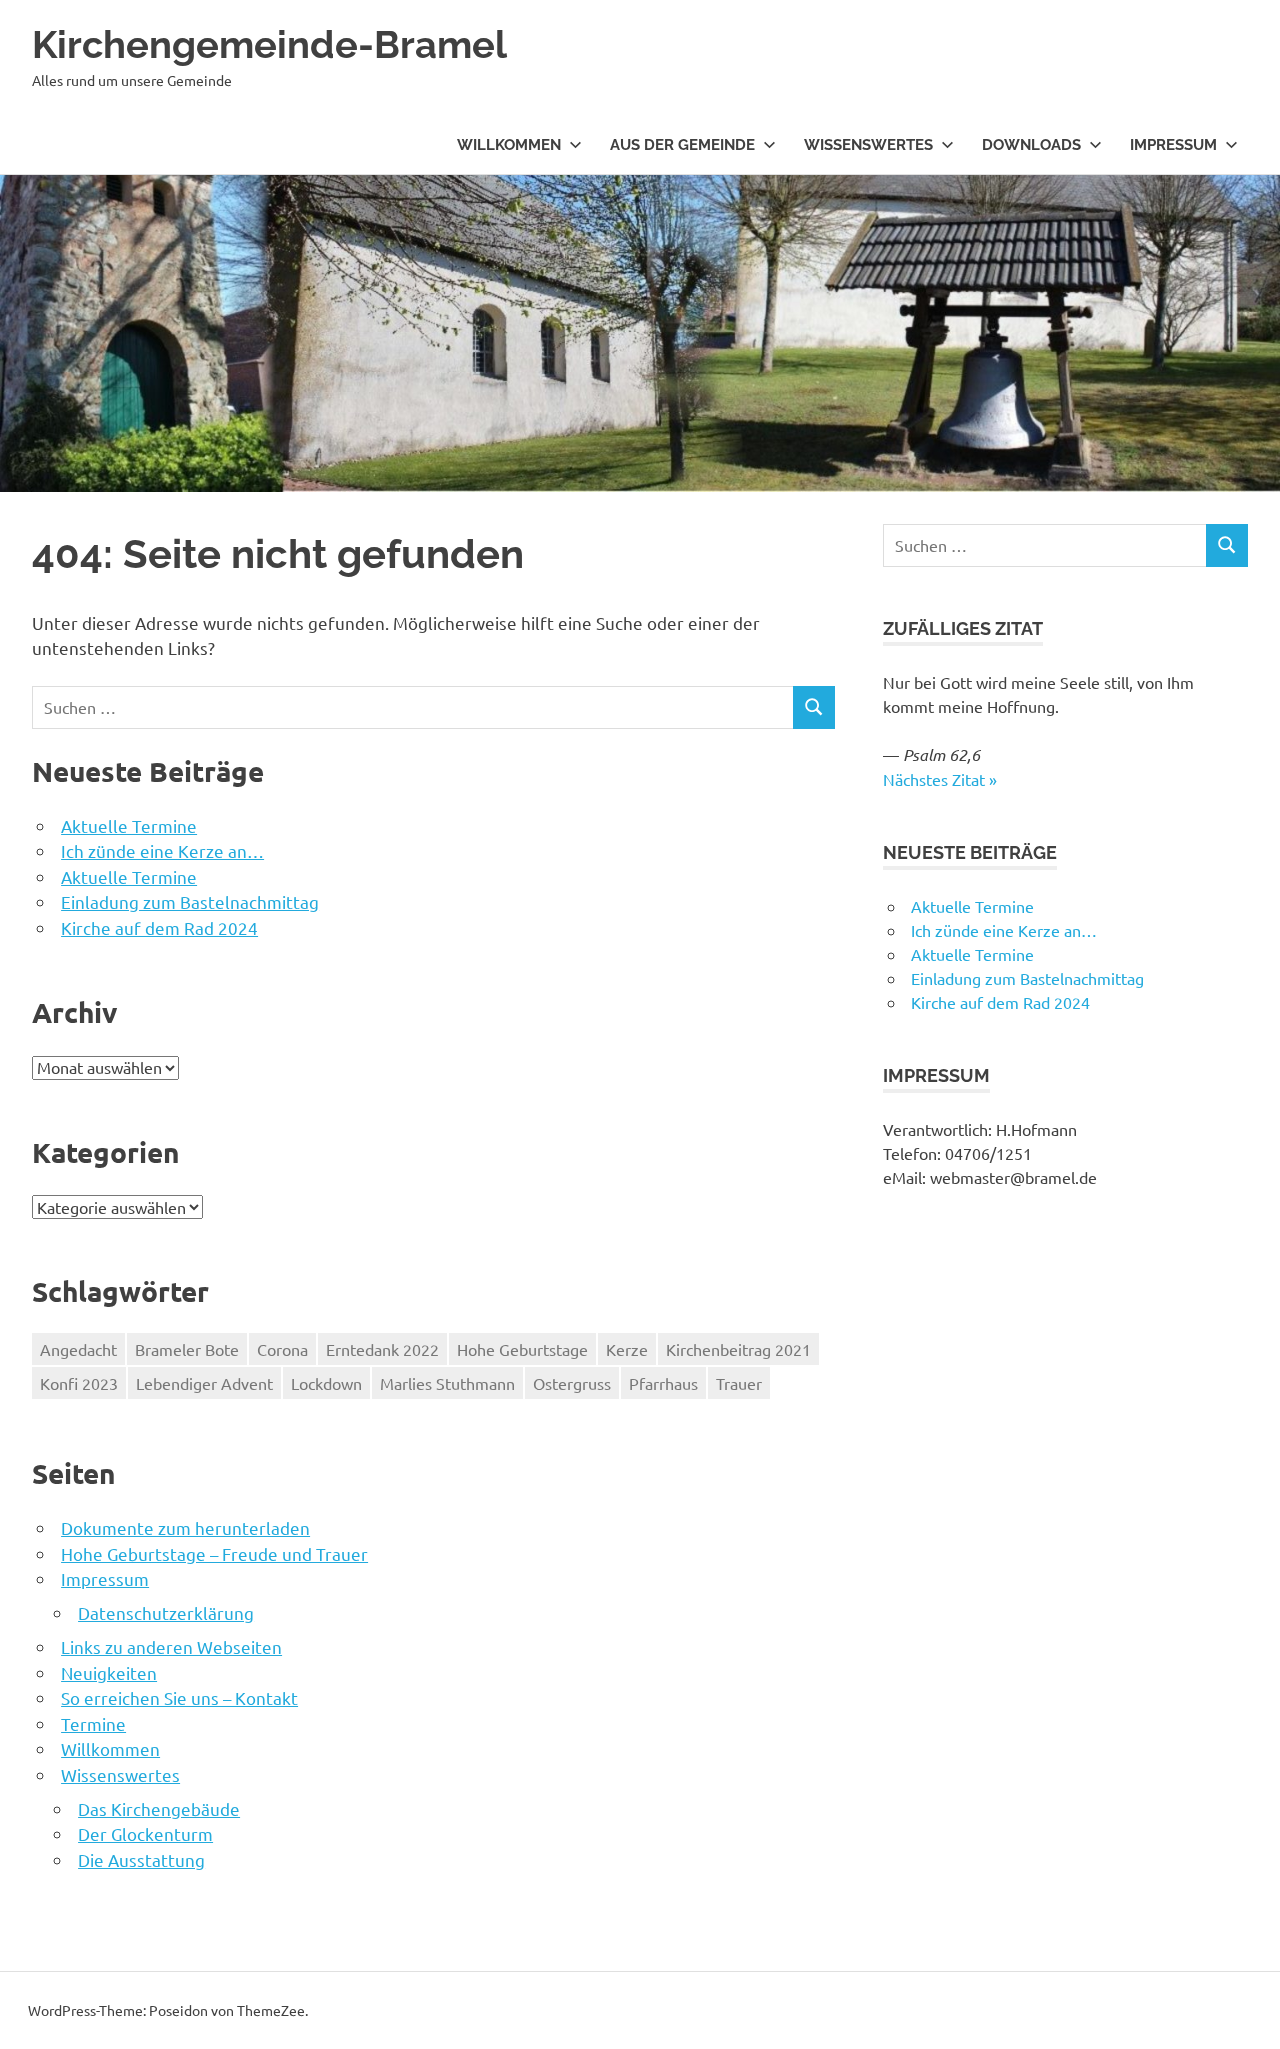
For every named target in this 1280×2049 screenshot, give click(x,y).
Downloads (1031, 145)
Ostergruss (572, 1383)
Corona (282, 1349)
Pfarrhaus (663, 1383)
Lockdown (326, 1383)
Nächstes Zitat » (940, 779)
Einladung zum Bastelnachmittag (190, 901)
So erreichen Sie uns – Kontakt (179, 1697)
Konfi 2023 (79, 1383)
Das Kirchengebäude (159, 1808)
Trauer (739, 1383)
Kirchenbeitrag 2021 (738, 1349)
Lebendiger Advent (204, 1383)
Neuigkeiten (109, 1672)
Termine (93, 1723)
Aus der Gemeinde (682, 145)
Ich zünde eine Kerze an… (162, 850)
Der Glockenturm (145, 1833)
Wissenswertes (868, 145)
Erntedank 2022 (382, 1349)
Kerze (627, 1349)
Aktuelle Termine (129, 825)
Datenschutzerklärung (166, 1612)
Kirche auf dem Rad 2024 (159, 927)
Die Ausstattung (141, 1859)
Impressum (1173, 145)
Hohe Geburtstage (522, 1349)
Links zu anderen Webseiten (171, 1646)
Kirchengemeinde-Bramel (269, 44)
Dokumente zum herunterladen (185, 1527)
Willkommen (509, 145)
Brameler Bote (187, 1349)
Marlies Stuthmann (447, 1383)
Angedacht (78, 1349)
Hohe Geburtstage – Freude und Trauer (214, 1553)
